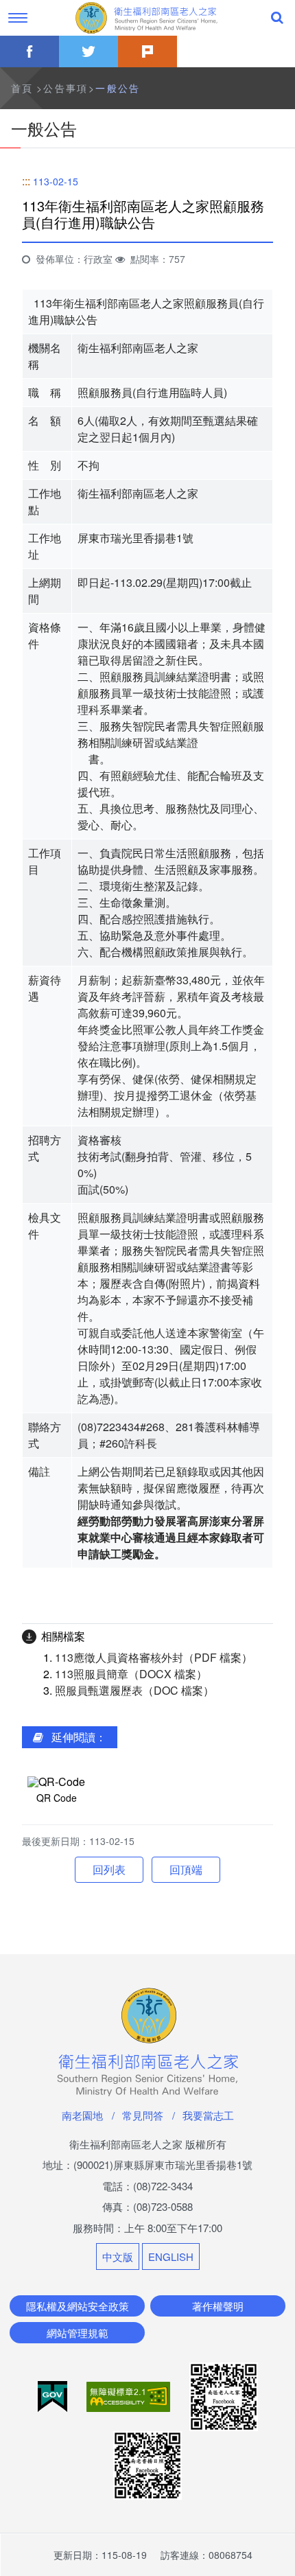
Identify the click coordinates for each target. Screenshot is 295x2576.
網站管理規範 (78, 2333)
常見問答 (143, 2115)
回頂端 (186, 1869)
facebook (29, 51)
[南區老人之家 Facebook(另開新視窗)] (224, 2395)
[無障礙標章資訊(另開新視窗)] (130, 2395)
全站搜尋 (277, 18)
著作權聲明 (218, 2306)
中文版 (118, 2256)
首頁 (22, 88)
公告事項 (66, 88)
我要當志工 (208, 2115)
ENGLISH (171, 2256)
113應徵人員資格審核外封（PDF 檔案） (154, 1657)
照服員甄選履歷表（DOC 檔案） (134, 1690)
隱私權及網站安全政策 (78, 2306)
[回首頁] (147, 18)
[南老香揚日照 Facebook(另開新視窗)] (147, 2464)
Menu (18, 18)
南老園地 (82, 2115)
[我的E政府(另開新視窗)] (54, 2395)
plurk (147, 51)
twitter (88, 51)
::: (26, 181)
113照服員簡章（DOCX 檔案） (131, 1674)
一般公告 (118, 88)
